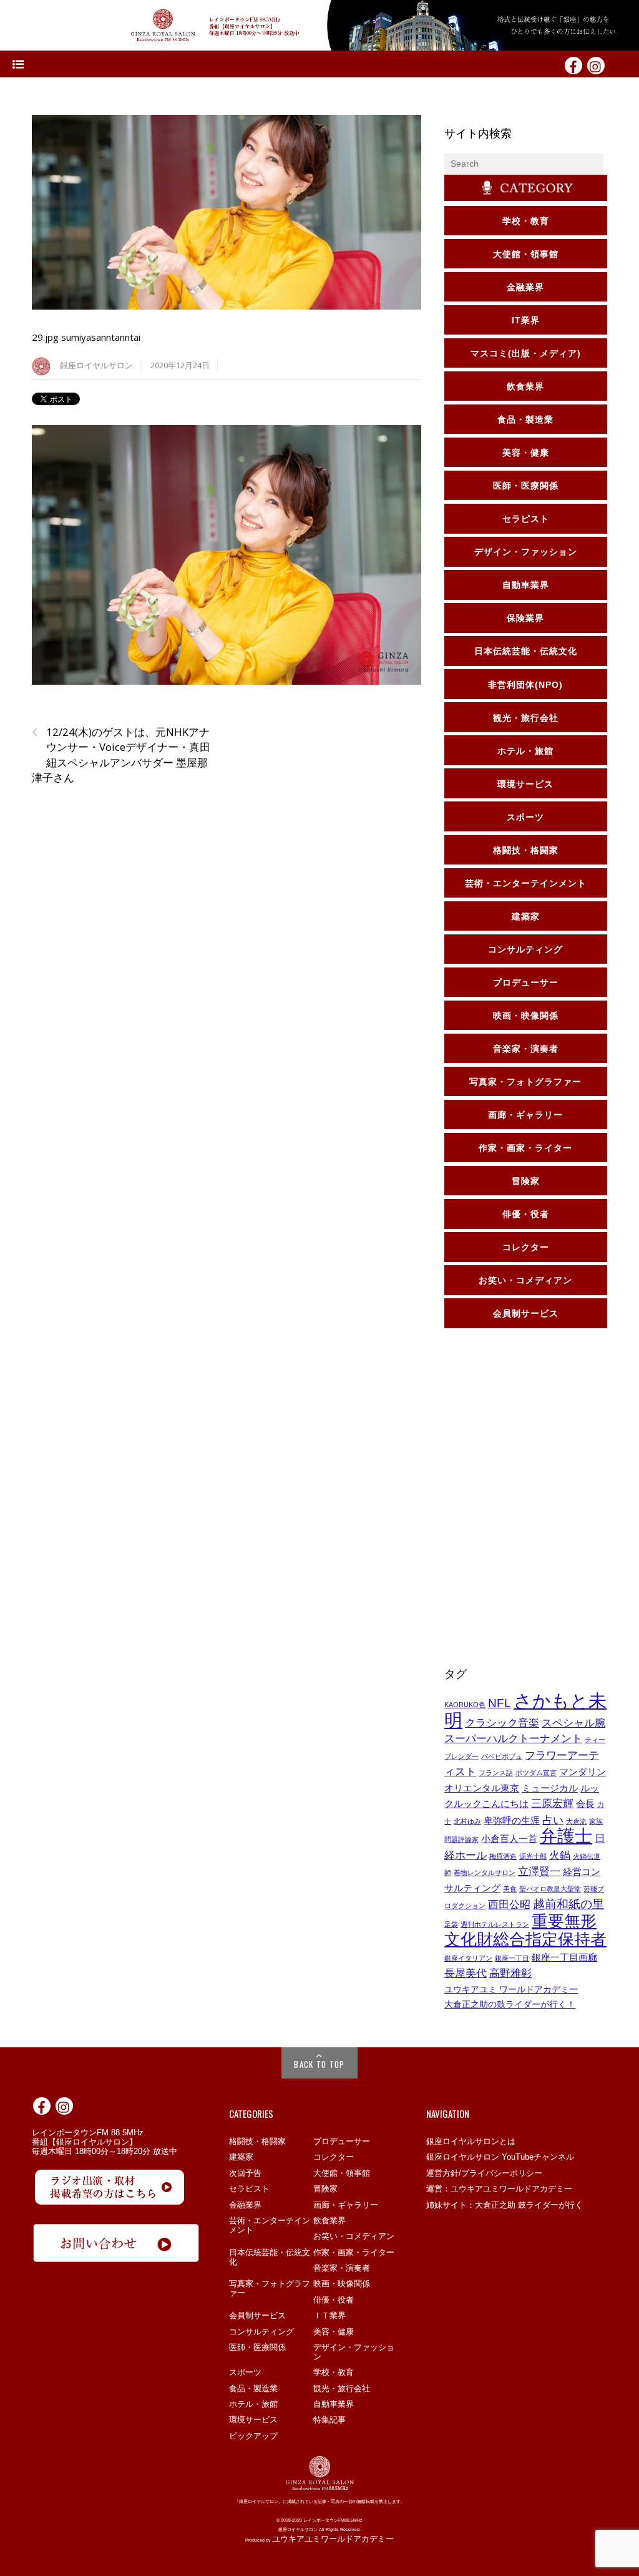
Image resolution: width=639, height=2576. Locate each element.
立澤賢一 (539, 1871)
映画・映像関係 (342, 2284)
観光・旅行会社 (342, 2388)
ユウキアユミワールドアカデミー (333, 2539)
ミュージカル (550, 1788)
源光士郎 (533, 1856)
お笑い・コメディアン (354, 2236)
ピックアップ (253, 2436)
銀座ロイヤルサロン (96, 365)
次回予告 (245, 2173)
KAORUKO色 (465, 1705)
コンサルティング (261, 2332)
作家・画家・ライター (354, 2252)
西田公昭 (509, 1904)
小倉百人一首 (509, 1839)
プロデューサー (342, 2141)
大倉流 (576, 1821)
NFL (500, 1703)
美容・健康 (334, 2332)
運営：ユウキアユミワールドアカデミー (499, 2189)
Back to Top (319, 2064)
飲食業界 (329, 2221)
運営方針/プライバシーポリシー (484, 2173)
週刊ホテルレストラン (495, 1924)
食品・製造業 (253, 2388)
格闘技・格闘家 (257, 2141)
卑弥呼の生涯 (512, 1821)
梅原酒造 (503, 1856)
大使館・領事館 (342, 2173)
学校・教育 (334, 2372)
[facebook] (573, 65)
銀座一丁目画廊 (564, 1957)
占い (553, 1820)
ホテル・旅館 (253, 2404)
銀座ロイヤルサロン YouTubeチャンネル (500, 2157)
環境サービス (253, 2420)
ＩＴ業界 (329, 2315)
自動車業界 (334, 2404)
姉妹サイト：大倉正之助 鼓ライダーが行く (505, 2205)
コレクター (334, 2157)
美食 (510, 1889)
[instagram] (596, 65)
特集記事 (329, 2420)
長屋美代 (466, 1973)
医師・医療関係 (257, 2347)
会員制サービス (257, 2315)
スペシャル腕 (573, 1723)
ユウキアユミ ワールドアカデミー (511, 1989)
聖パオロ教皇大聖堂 (550, 1889)
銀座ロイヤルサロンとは (471, 2141)
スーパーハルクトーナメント (513, 1738)
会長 (585, 1804)
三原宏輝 (552, 1803)
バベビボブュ (502, 1756)
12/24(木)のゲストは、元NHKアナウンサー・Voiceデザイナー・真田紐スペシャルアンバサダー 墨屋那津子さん (121, 755)
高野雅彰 (510, 1973)
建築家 (241, 2157)
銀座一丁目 (512, 1958)
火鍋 (560, 1855)
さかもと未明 (525, 1710)
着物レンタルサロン (485, 1873)
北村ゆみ (467, 1821)
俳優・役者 (334, 2300)
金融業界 (245, 2205)
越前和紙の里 (568, 1904)
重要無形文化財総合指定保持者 (525, 1931)
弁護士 (566, 1836)
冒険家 (325, 2189)
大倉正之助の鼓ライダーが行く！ (510, 2004)
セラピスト (249, 2189)
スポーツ (245, 2372)
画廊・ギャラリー (346, 2205)
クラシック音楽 (502, 1723)
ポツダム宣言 (536, 1773)
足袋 (451, 1924)
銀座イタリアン (468, 1958)
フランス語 (496, 1773)
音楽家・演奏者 (342, 2268)
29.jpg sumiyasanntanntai (86, 337)
